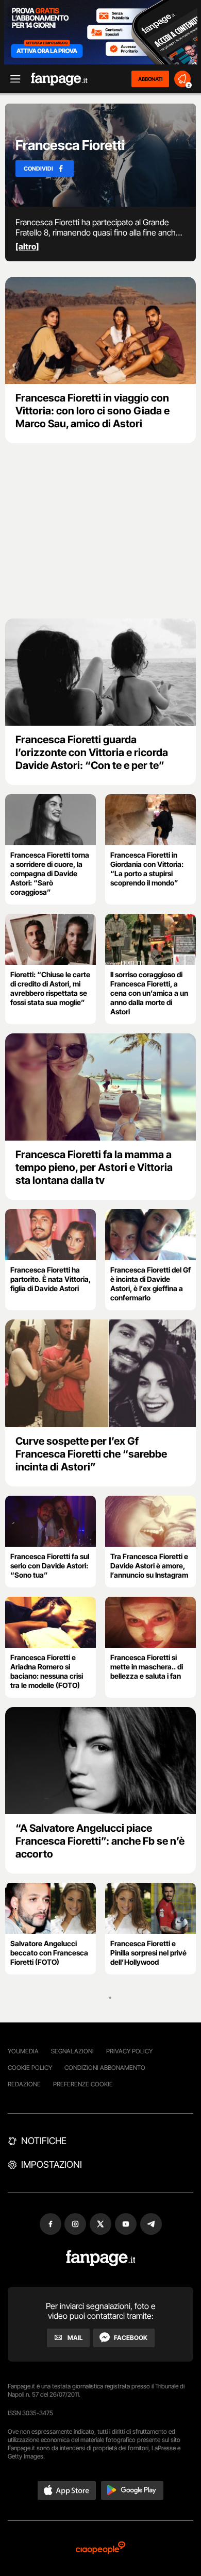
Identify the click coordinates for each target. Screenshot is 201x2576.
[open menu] (12, 79)
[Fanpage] (101, 2258)
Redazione (24, 2084)
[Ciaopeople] (100, 2548)
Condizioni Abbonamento (105, 2068)
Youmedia (23, 2051)
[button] (67, 2490)
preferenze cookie (83, 2084)
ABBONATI (150, 79)
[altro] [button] (27, 246)
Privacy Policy (129, 2051)
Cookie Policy (30, 2068)
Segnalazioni (72, 2051)
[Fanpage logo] (59, 79)
